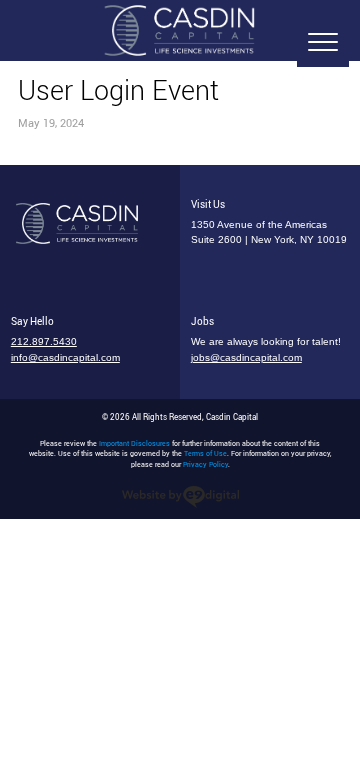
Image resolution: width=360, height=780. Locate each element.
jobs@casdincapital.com (246, 357)
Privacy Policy (205, 464)
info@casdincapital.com (65, 357)
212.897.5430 (44, 341)
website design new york (180, 497)
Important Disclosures (134, 443)
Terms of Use (205, 453)
